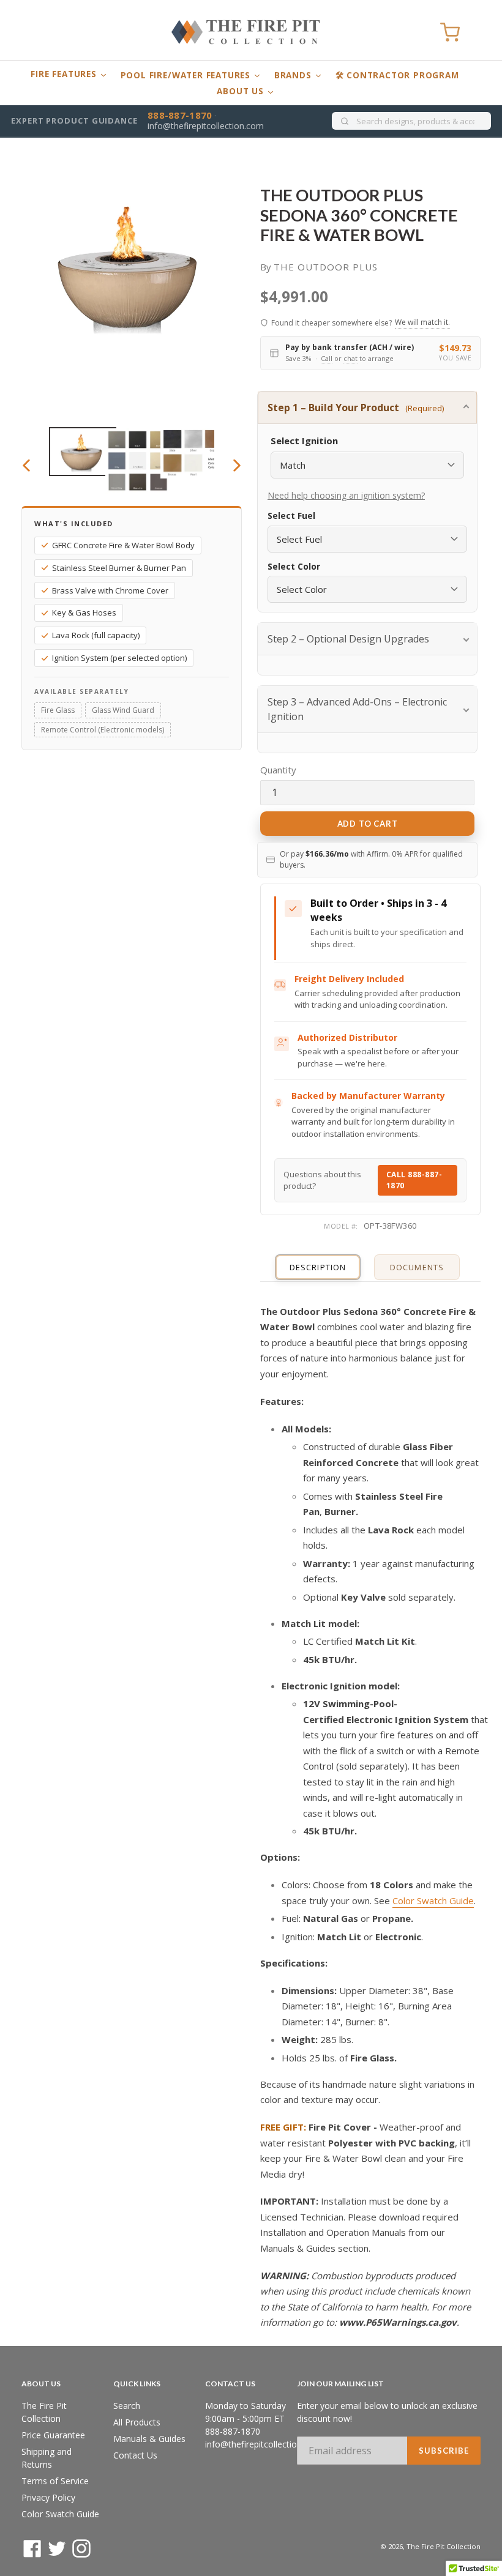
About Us (242, 91)
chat (350, 358)
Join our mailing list (340, 2384)
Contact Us (135, 2455)
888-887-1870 (180, 115)
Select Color (294, 567)
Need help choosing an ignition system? (346, 495)
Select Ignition (304, 441)
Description (317, 1267)
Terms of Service (55, 2481)
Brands (294, 75)
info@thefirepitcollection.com (206, 126)
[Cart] (450, 32)
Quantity (278, 770)
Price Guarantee (53, 2435)
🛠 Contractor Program (397, 75)
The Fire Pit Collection (444, 2546)
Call (327, 358)
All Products (137, 2422)
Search (127, 2406)
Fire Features (65, 74)
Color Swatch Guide (433, 1900)
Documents (417, 1267)
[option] (77, 452)
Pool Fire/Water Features (187, 75)
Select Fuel (291, 516)
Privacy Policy (48, 2497)
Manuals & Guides (149, 2439)
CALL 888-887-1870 (414, 1180)
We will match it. (422, 322)
